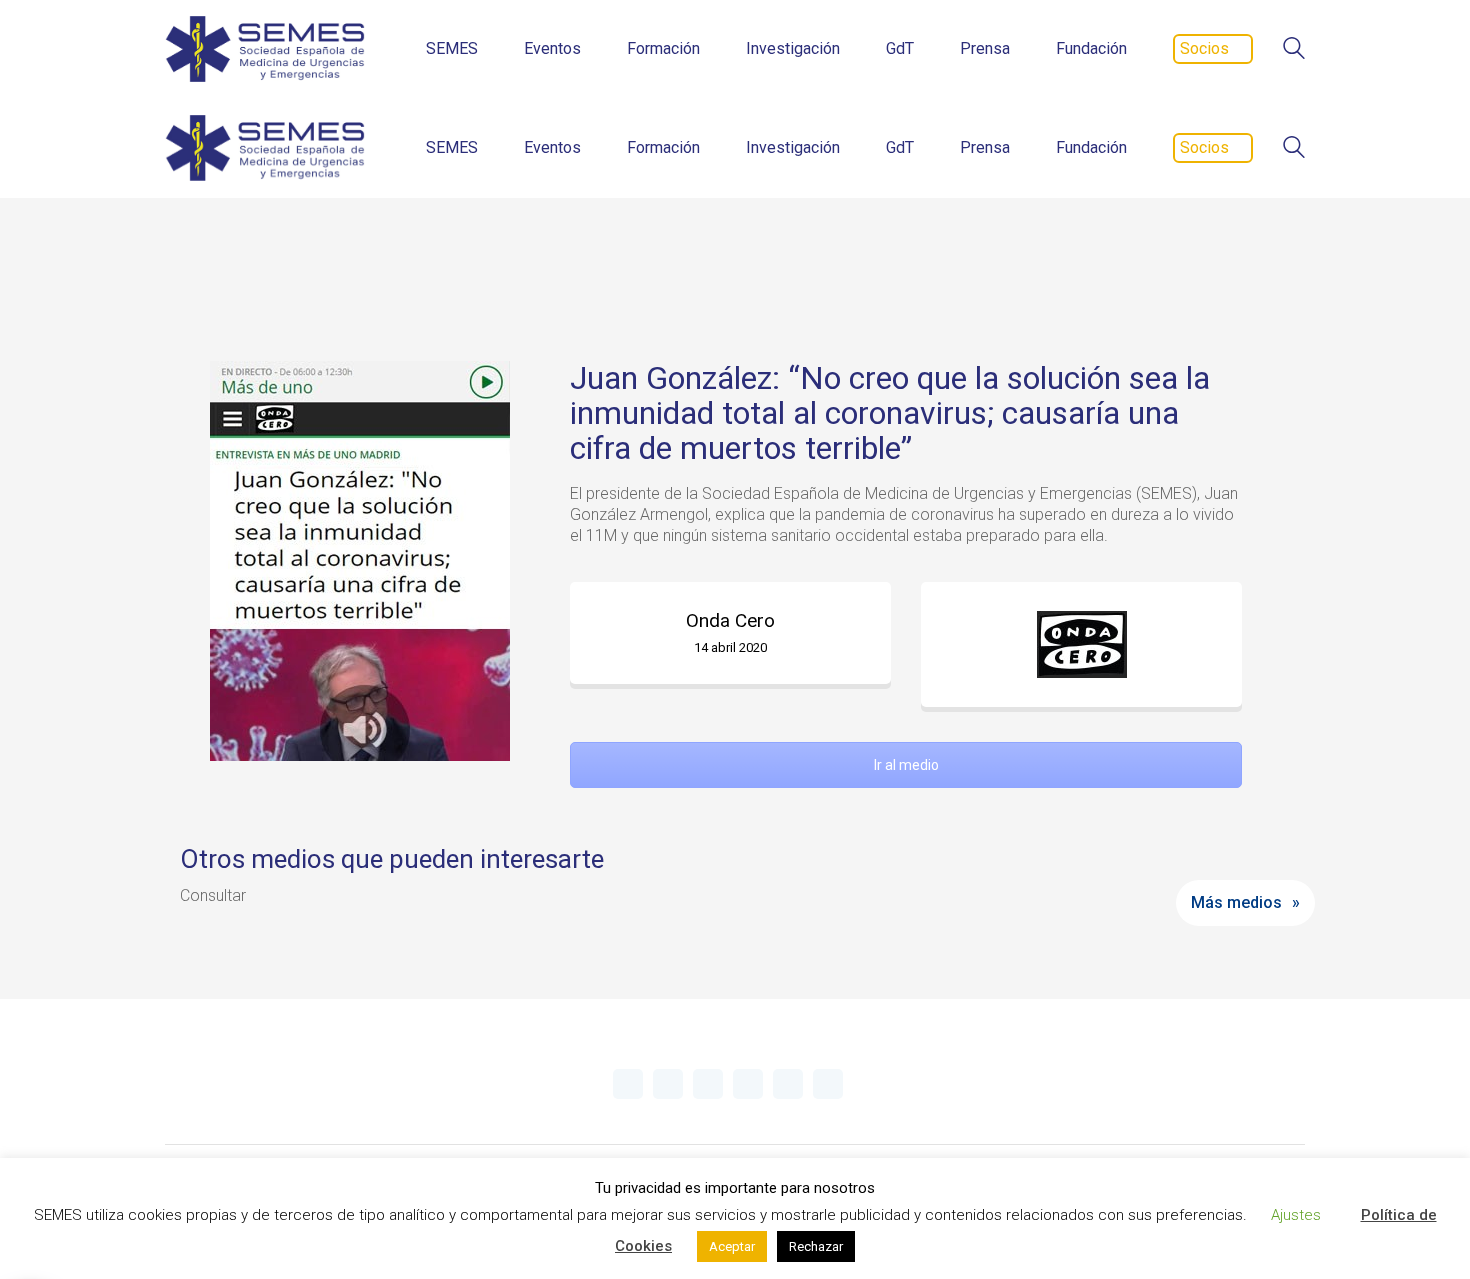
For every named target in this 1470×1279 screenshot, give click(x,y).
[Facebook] (788, 1084)
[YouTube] (708, 1084)
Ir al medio (906, 765)
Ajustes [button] (1296, 1215)
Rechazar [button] (816, 1246)
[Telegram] (668, 1084)
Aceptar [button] (732, 1246)
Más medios (1236, 902)
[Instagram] (748, 1084)
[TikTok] (828, 1084)
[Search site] (1294, 50)
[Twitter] (628, 1084)
